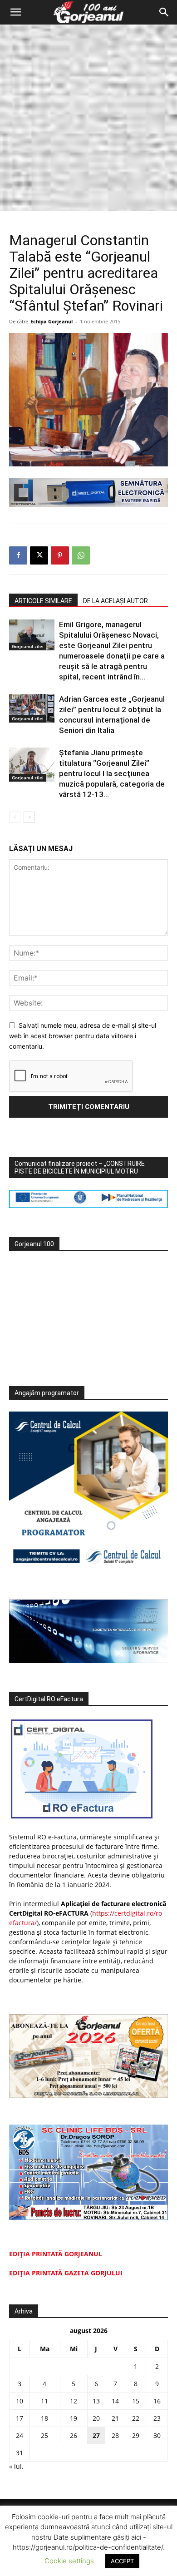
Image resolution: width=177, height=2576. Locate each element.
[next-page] (29, 817)
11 (44, 2401)
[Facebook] (18, 555)
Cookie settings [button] (69, 2561)
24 (20, 2435)
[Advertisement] (88, 118)
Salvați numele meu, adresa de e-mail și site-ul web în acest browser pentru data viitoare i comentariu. (83, 1035)
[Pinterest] (60, 555)
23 (157, 2418)
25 (44, 2435)
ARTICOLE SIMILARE (43, 601)
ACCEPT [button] (122, 2561)
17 (20, 2418)
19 (74, 2418)
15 (136, 2401)
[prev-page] (15, 817)
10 (20, 2401)
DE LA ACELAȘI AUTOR (116, 601)
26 (74, 2435)
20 (96, 2418)
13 (96, 2401)
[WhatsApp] (81, 555)
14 (115, 2401)
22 (136, 2418)
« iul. (16, 2466)
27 (96, 2435)
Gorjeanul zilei (28, 646)
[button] (15, 12)
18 (44, 2418)
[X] (39, 555)
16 (157, 2401)
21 (115, 2418)
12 (74, 2401)
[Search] (164, 12)
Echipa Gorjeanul (52, 321)
